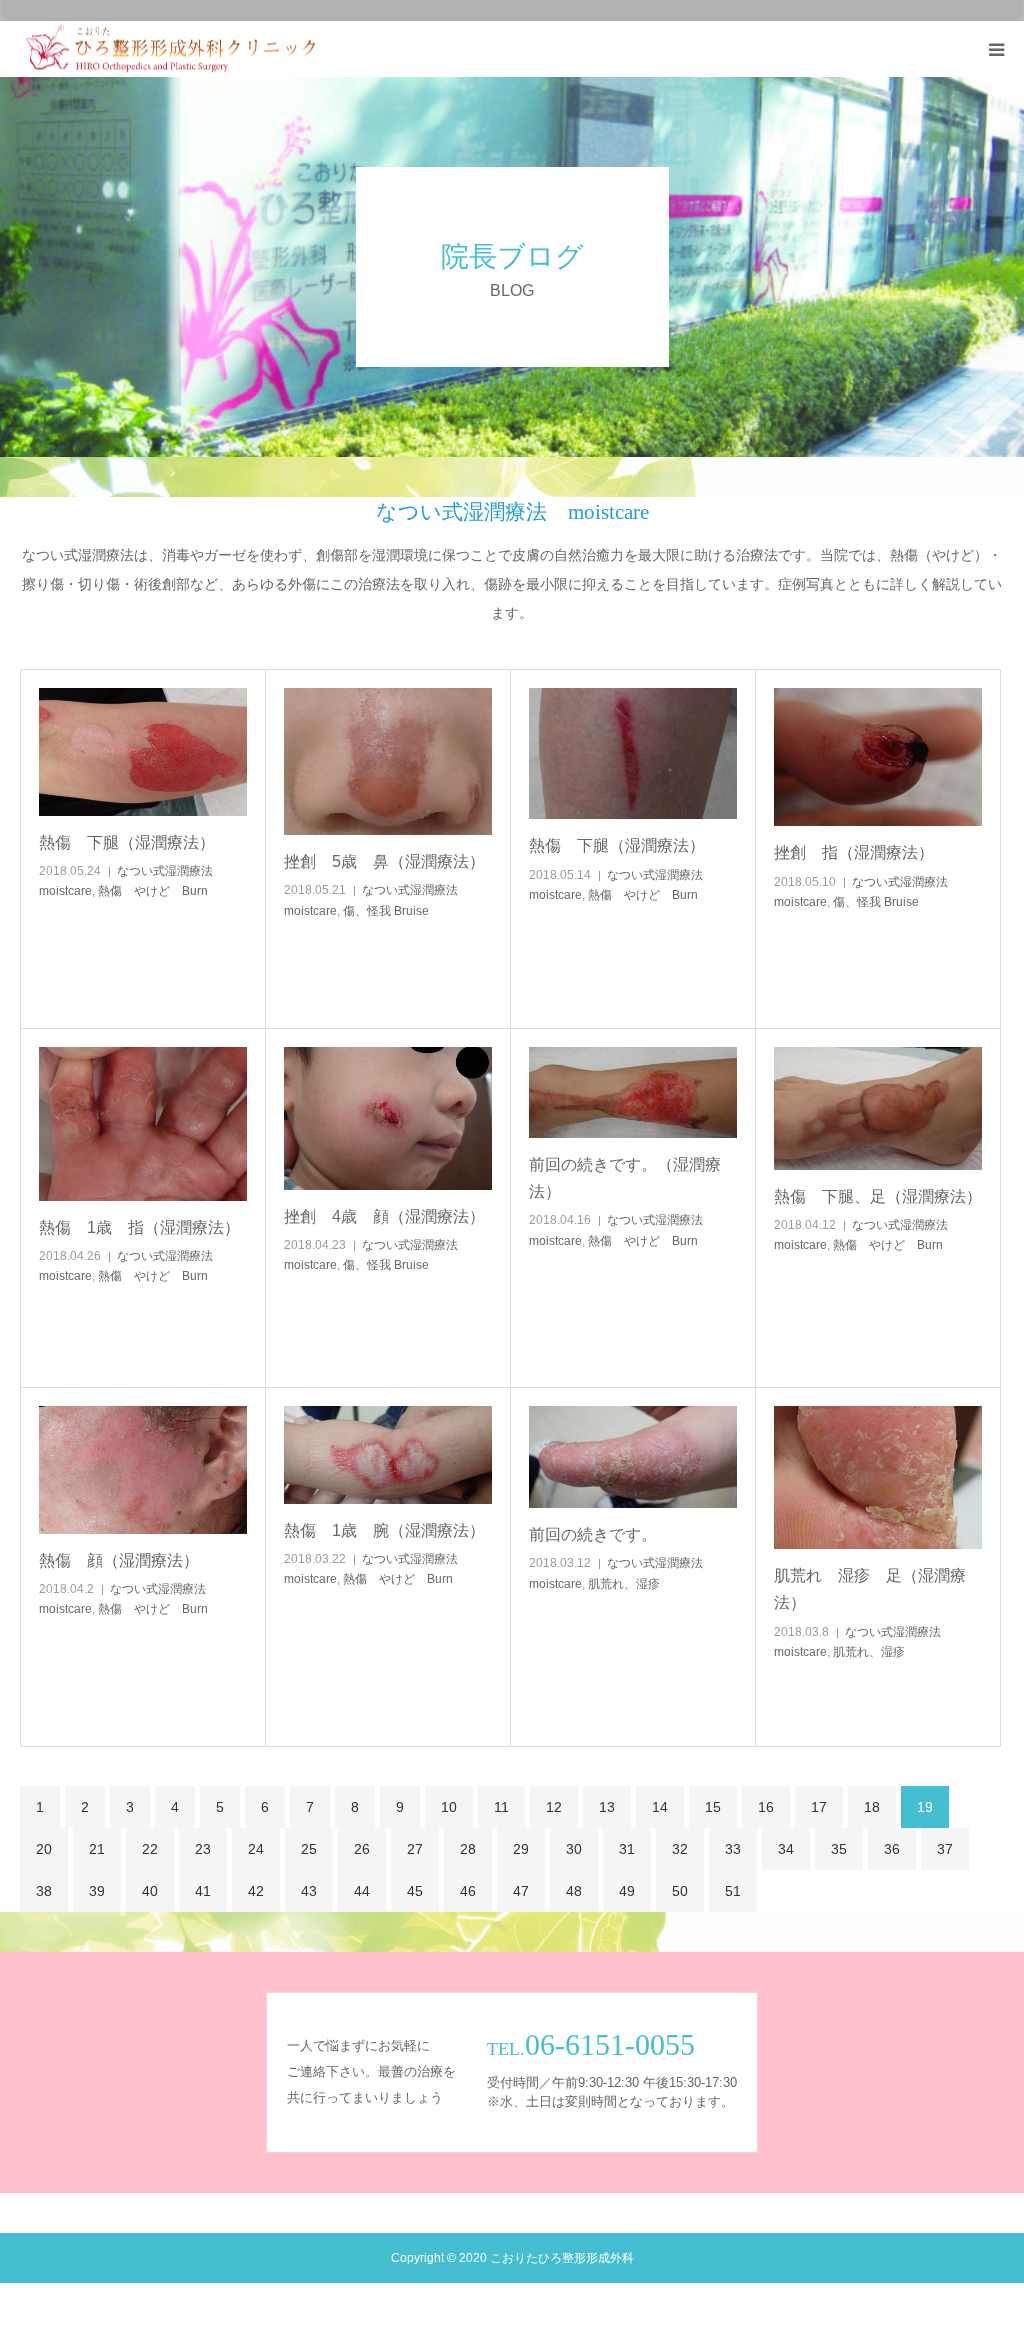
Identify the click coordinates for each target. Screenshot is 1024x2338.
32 (680, 1849)
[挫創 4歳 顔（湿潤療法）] (388, 1118)
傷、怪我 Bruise (386, 911)
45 (415, 1891)
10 (449, 1807)
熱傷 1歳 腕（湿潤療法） (384, 1530)
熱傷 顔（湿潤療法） (119, 1560)
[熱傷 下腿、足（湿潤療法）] (878, 1108)
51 (733, 1891)
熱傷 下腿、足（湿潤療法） (878, 1196)
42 (256, 1891)
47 (521, 1891)
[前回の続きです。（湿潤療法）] (633, 1092)
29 (521, 1849)
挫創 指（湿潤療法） (854, 852)
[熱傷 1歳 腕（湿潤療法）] (388, 1455)
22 (150, 1849)
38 (44, 1891)
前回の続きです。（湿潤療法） (625, 1178)
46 (468, 1891)
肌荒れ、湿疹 (624, 1584)
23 (203, 1849)
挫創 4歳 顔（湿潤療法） (384, 1216)
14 (660, 1807)
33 (733, 1849)
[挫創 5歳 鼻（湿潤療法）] (388, 761)
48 (574, 1891)
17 (819, 1807)
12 (554, 1807)
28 (468, 1849)
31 (627, 1849)
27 (415, 1849)
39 (97, 1891)
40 (150, 1891)
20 (44, 1849)
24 (256, 1849)
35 (839, 1849)
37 (945, 1849)
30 (574, 1849)
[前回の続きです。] (633, 1457)
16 (766, 1807)
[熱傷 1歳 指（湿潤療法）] (143, 1124)
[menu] (996, 49)
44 (362, 1891)
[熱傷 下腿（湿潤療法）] (143, 752)
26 (362, 1849)
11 (501, 1807)
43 (309, 1891)
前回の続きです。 (593, 1534)
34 (786, 1849)
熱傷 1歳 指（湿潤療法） (139, 1227)
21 (97, 1849)
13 (607, 1807)
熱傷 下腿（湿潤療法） (127, 842)
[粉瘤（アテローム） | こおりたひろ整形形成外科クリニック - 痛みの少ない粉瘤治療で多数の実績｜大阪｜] (170, 49)
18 (872, 1807)
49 (627, 1891)
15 (713, 1807)
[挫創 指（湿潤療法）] (878, 757)
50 (680, 1891)
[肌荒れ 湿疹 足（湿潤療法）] (878, 1477)
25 (309, 1849)
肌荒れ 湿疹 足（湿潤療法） (870, 1589)
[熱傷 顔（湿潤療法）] (143, 1470)
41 (203, 1891)
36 (892, 1849)
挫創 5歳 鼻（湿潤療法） (384, 861)
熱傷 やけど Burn (153, 891)
